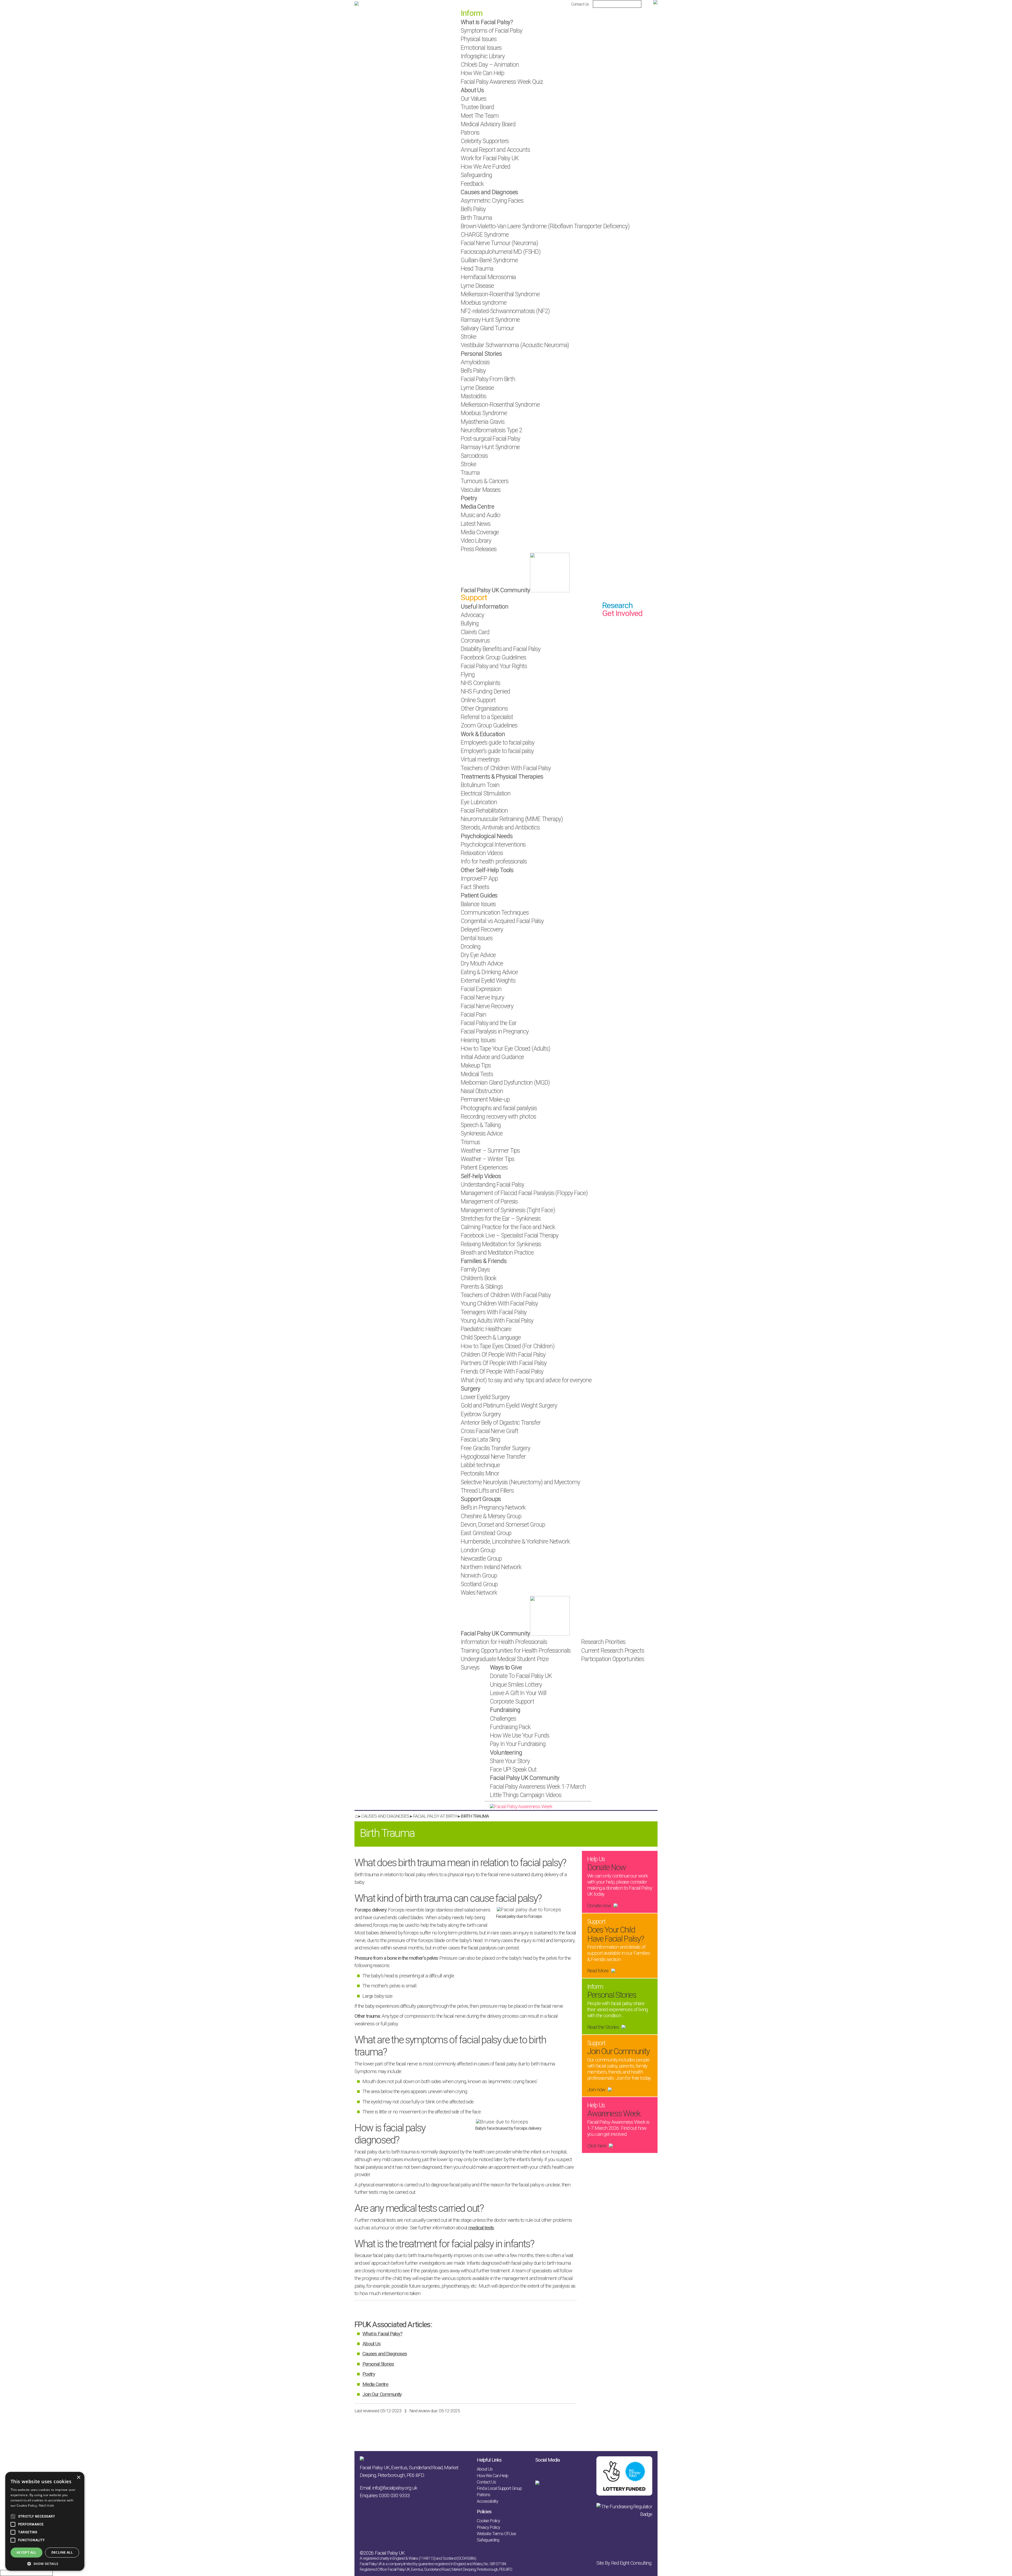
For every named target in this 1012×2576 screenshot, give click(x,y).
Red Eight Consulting (631, 2563)
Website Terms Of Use (496, 2534)
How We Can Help (492, 2476)
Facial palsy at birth (435, 1816)
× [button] (78, 2478)
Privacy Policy (488, 2527)
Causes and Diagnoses (385, 2354)
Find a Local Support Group (499, 2488)
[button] (45, 2563)
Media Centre (375, 2384)
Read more (46, 2506)
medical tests (481, 2228)
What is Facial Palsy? (382, 2334)
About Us (371, 2344)
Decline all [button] (62, 2552)
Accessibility (487, 2501)
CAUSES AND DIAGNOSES (385, 1816)
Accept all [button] (26, 2552)
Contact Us (580, 4)
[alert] (45, 2521)
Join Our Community (382, 2394)
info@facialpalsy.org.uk (395, 2488)
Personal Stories (378, 2364)
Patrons (483, 2495)
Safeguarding (488, 2540)
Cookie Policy (488, 2521)
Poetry (369, 2374)
